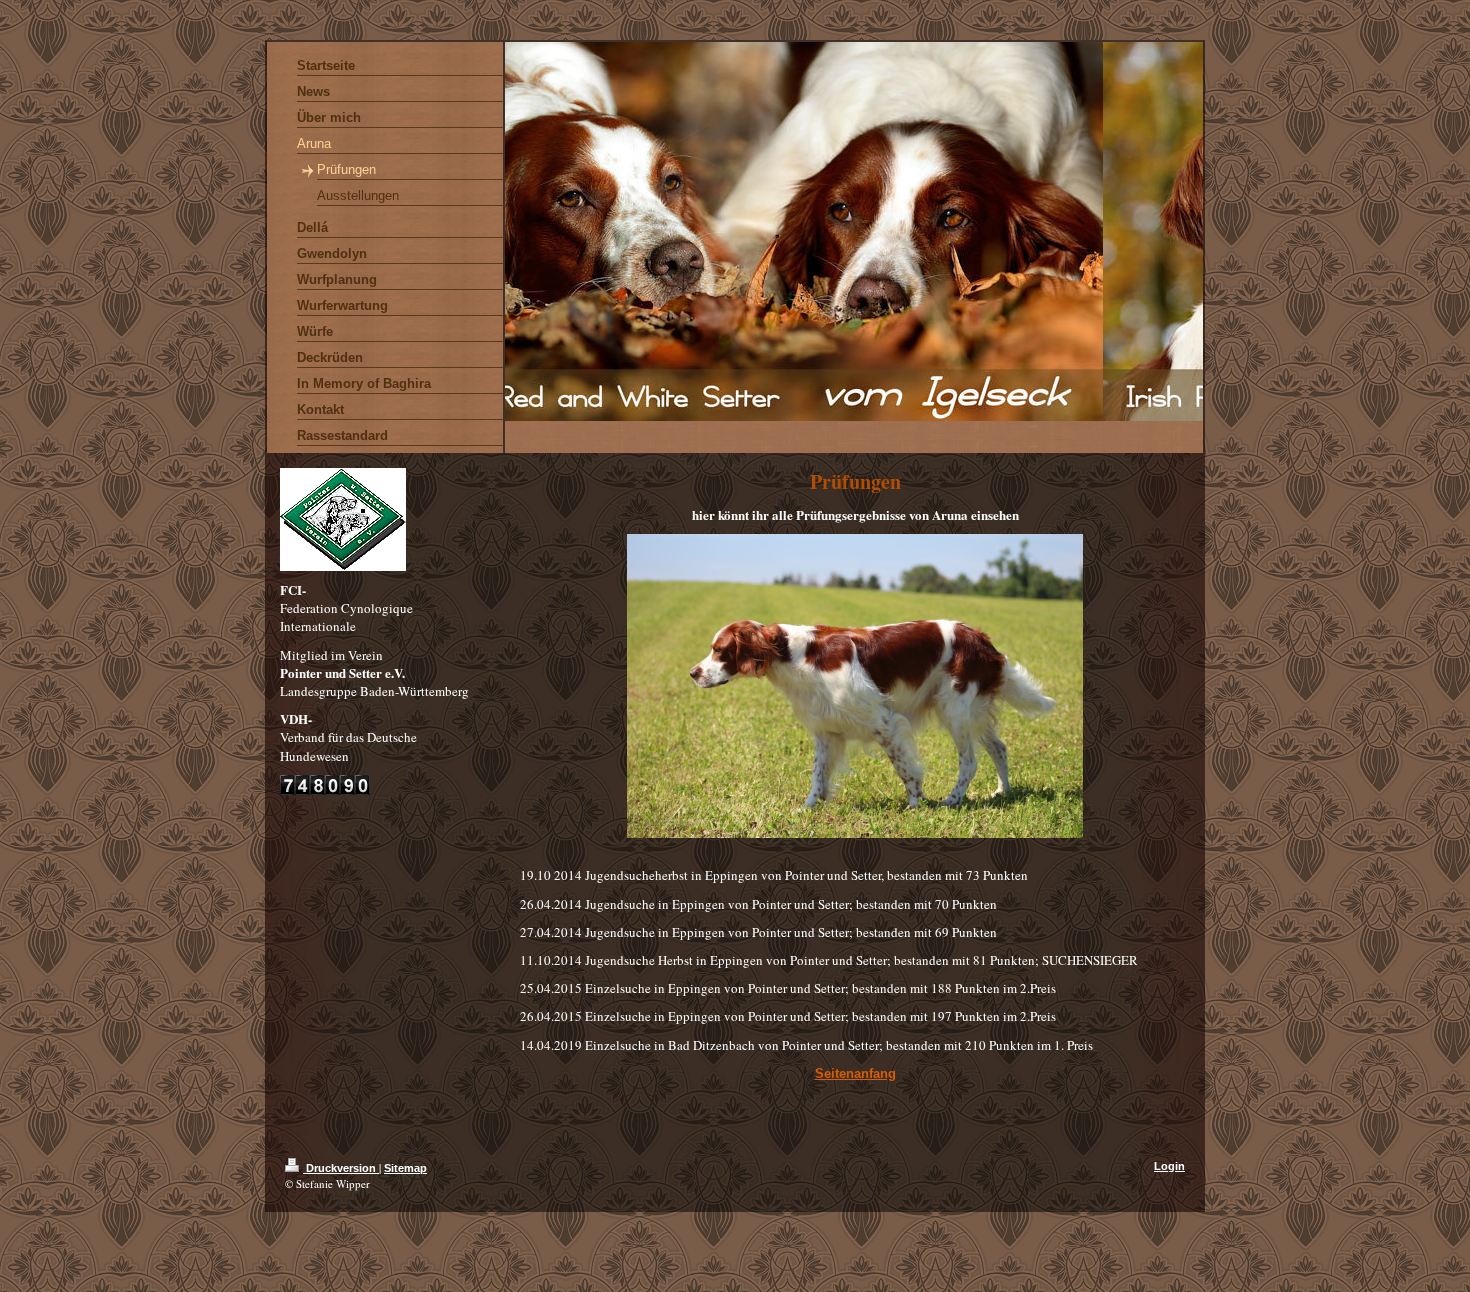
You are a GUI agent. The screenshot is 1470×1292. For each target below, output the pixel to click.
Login (1169, 1166)
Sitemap (405, 1168)
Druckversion (341, 1168)
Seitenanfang (855, 1073)
